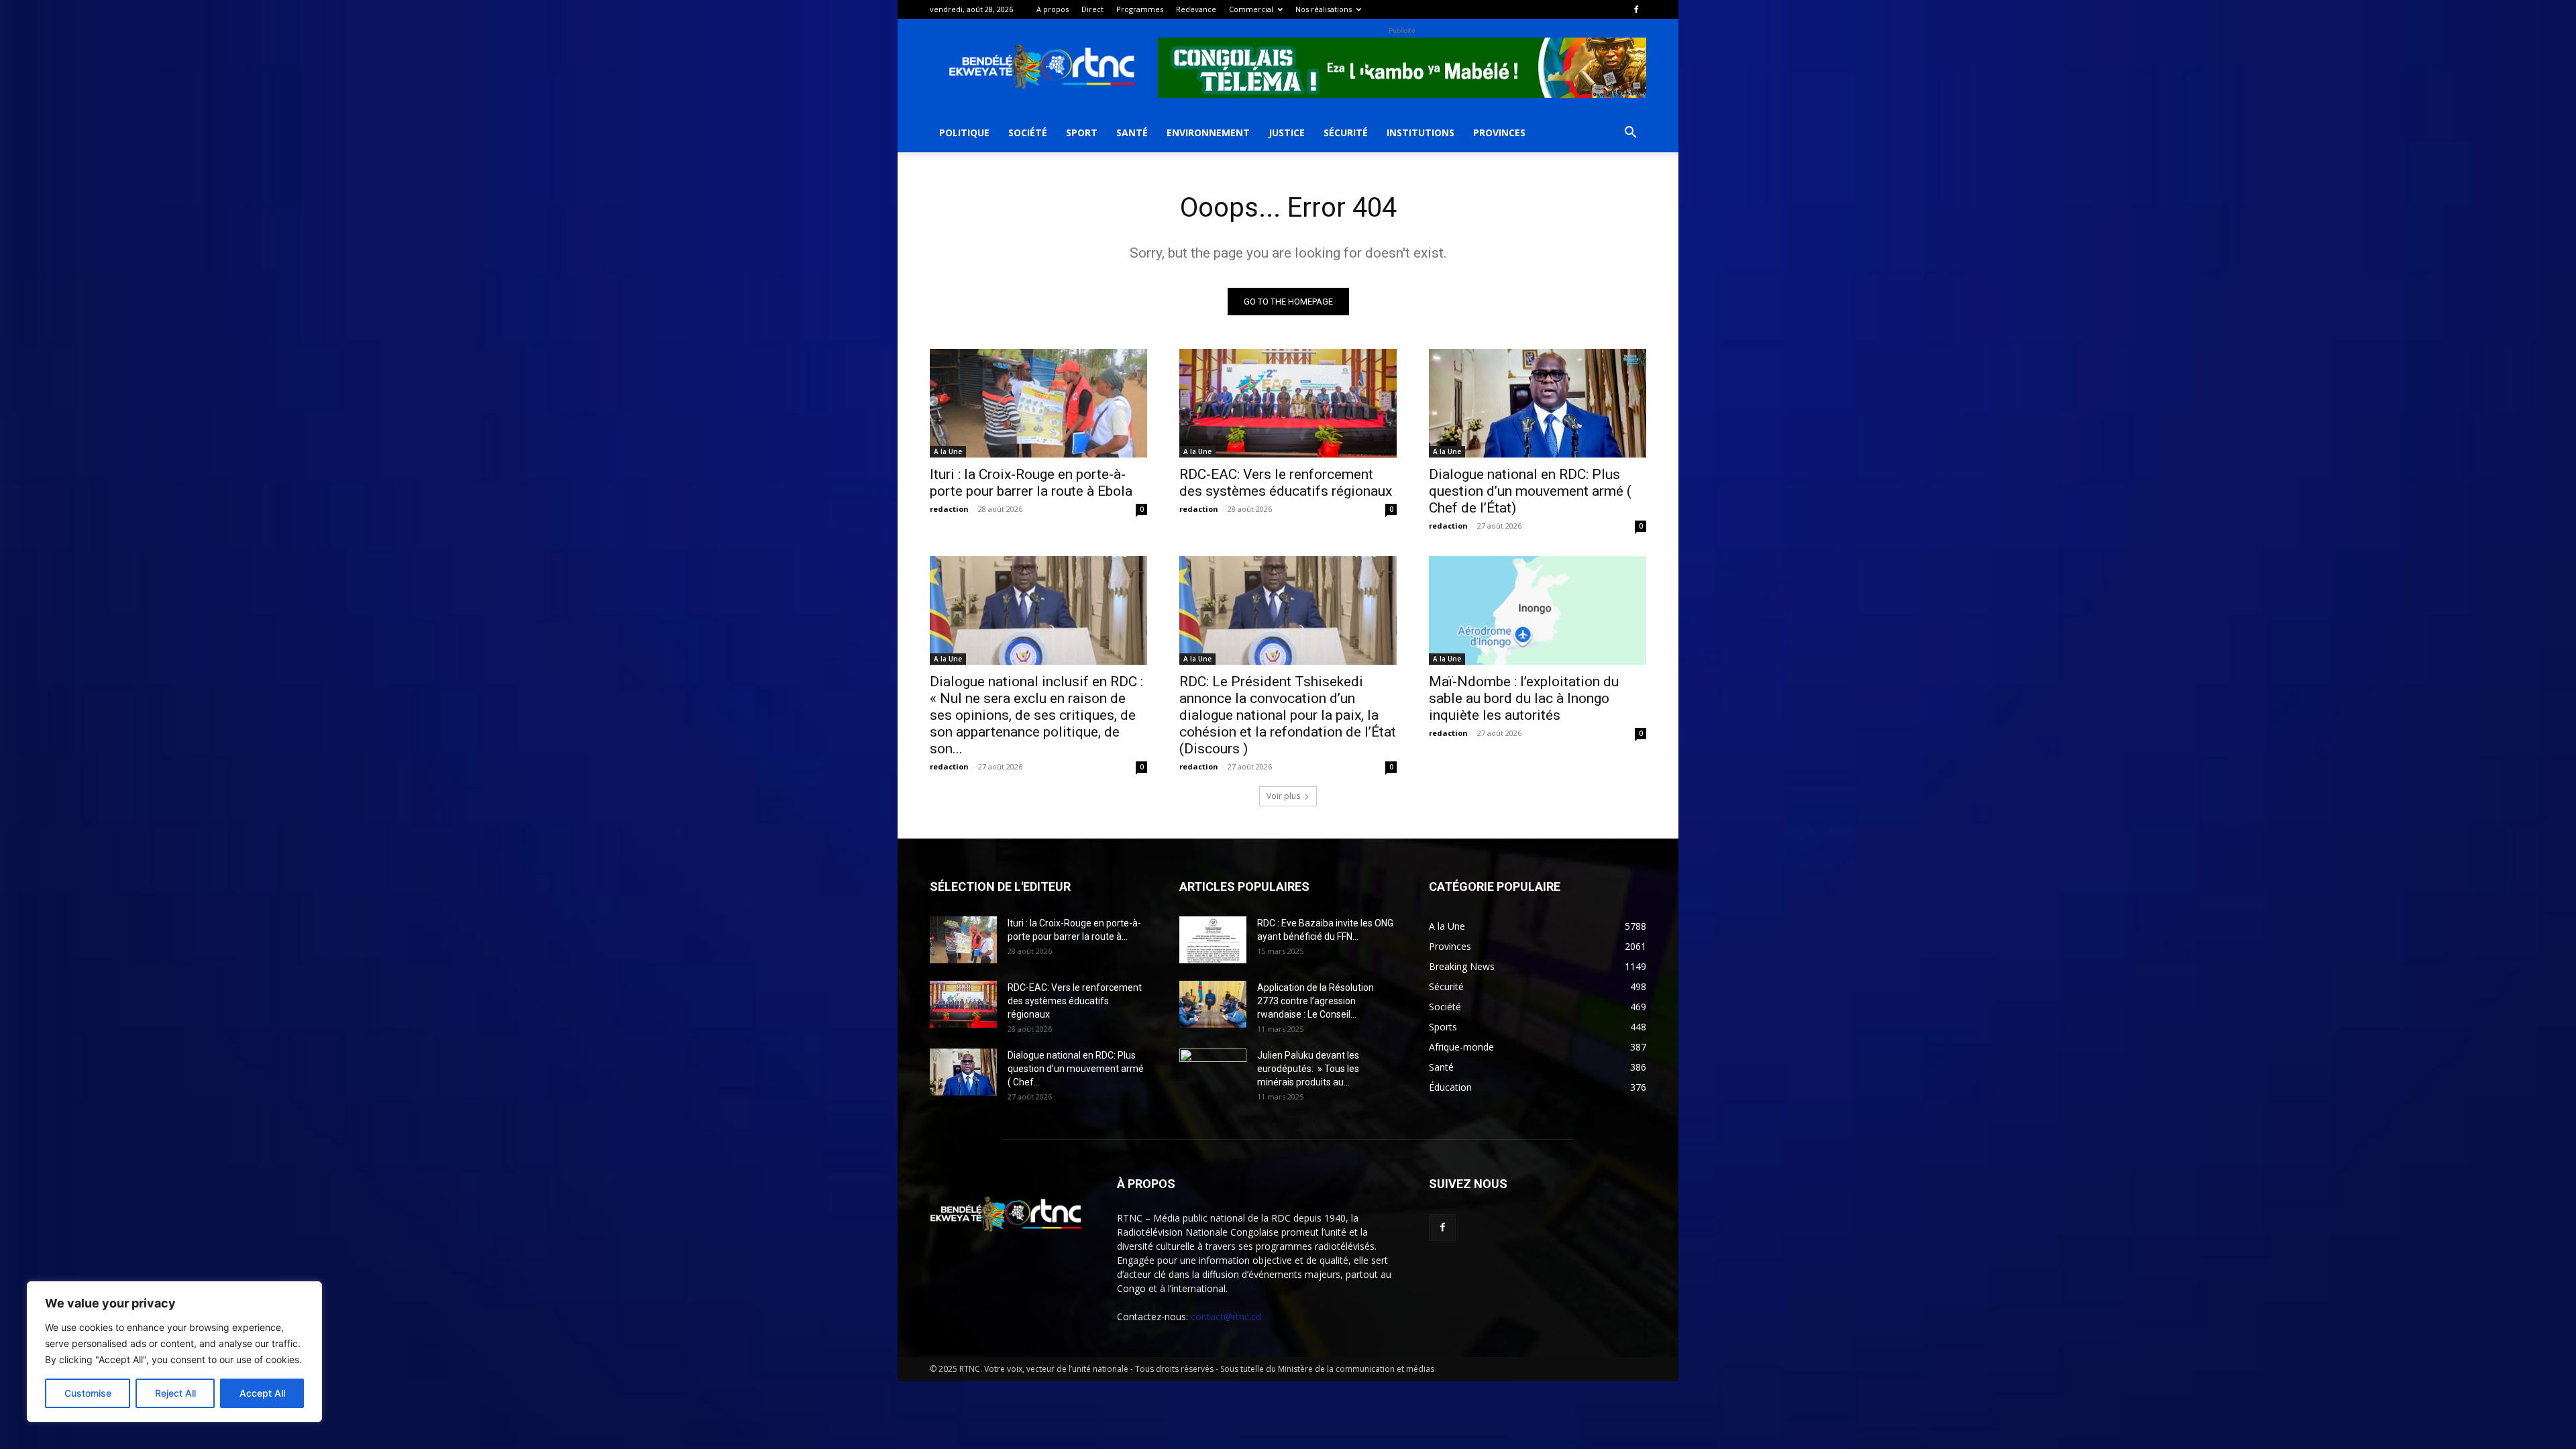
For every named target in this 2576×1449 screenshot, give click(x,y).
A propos (1053, 9)
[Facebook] (1636, 9)
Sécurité (1346, 132)
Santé (1132, 132)
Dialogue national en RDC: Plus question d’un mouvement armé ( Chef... (1076, 1069)
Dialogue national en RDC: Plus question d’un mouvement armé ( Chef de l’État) (1530, 491)
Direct (1092, 9)
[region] (174, 1352)
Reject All (175, 1393)
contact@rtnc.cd (1226, 1317)
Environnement (1208, 132)
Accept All (262, 1393)
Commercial (1251, 9)
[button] (1630, 134)
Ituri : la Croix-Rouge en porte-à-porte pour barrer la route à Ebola (1031, 483)
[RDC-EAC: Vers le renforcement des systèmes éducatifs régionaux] (1288, 403)
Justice (1287, 132)
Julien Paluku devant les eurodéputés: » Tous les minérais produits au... (1308, 1069)
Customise (88, 1393)
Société (1028, 132)
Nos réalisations (1324, 9)
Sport (1082, 132)
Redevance (1196, 9)
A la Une (948, 451)
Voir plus (1283, 796)
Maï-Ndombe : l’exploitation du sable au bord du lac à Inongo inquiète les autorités (1524, 698)
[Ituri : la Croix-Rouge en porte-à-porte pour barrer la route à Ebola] (1038, 403)
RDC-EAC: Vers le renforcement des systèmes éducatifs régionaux (1286, 483)
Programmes (1140, 9)
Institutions (1420, 132)
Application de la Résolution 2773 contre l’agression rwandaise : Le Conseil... (1316, 1001)
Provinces (1499, 132)
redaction (949, 509)
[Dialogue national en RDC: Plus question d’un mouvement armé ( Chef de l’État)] (1538, 403)
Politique (964, 132)
